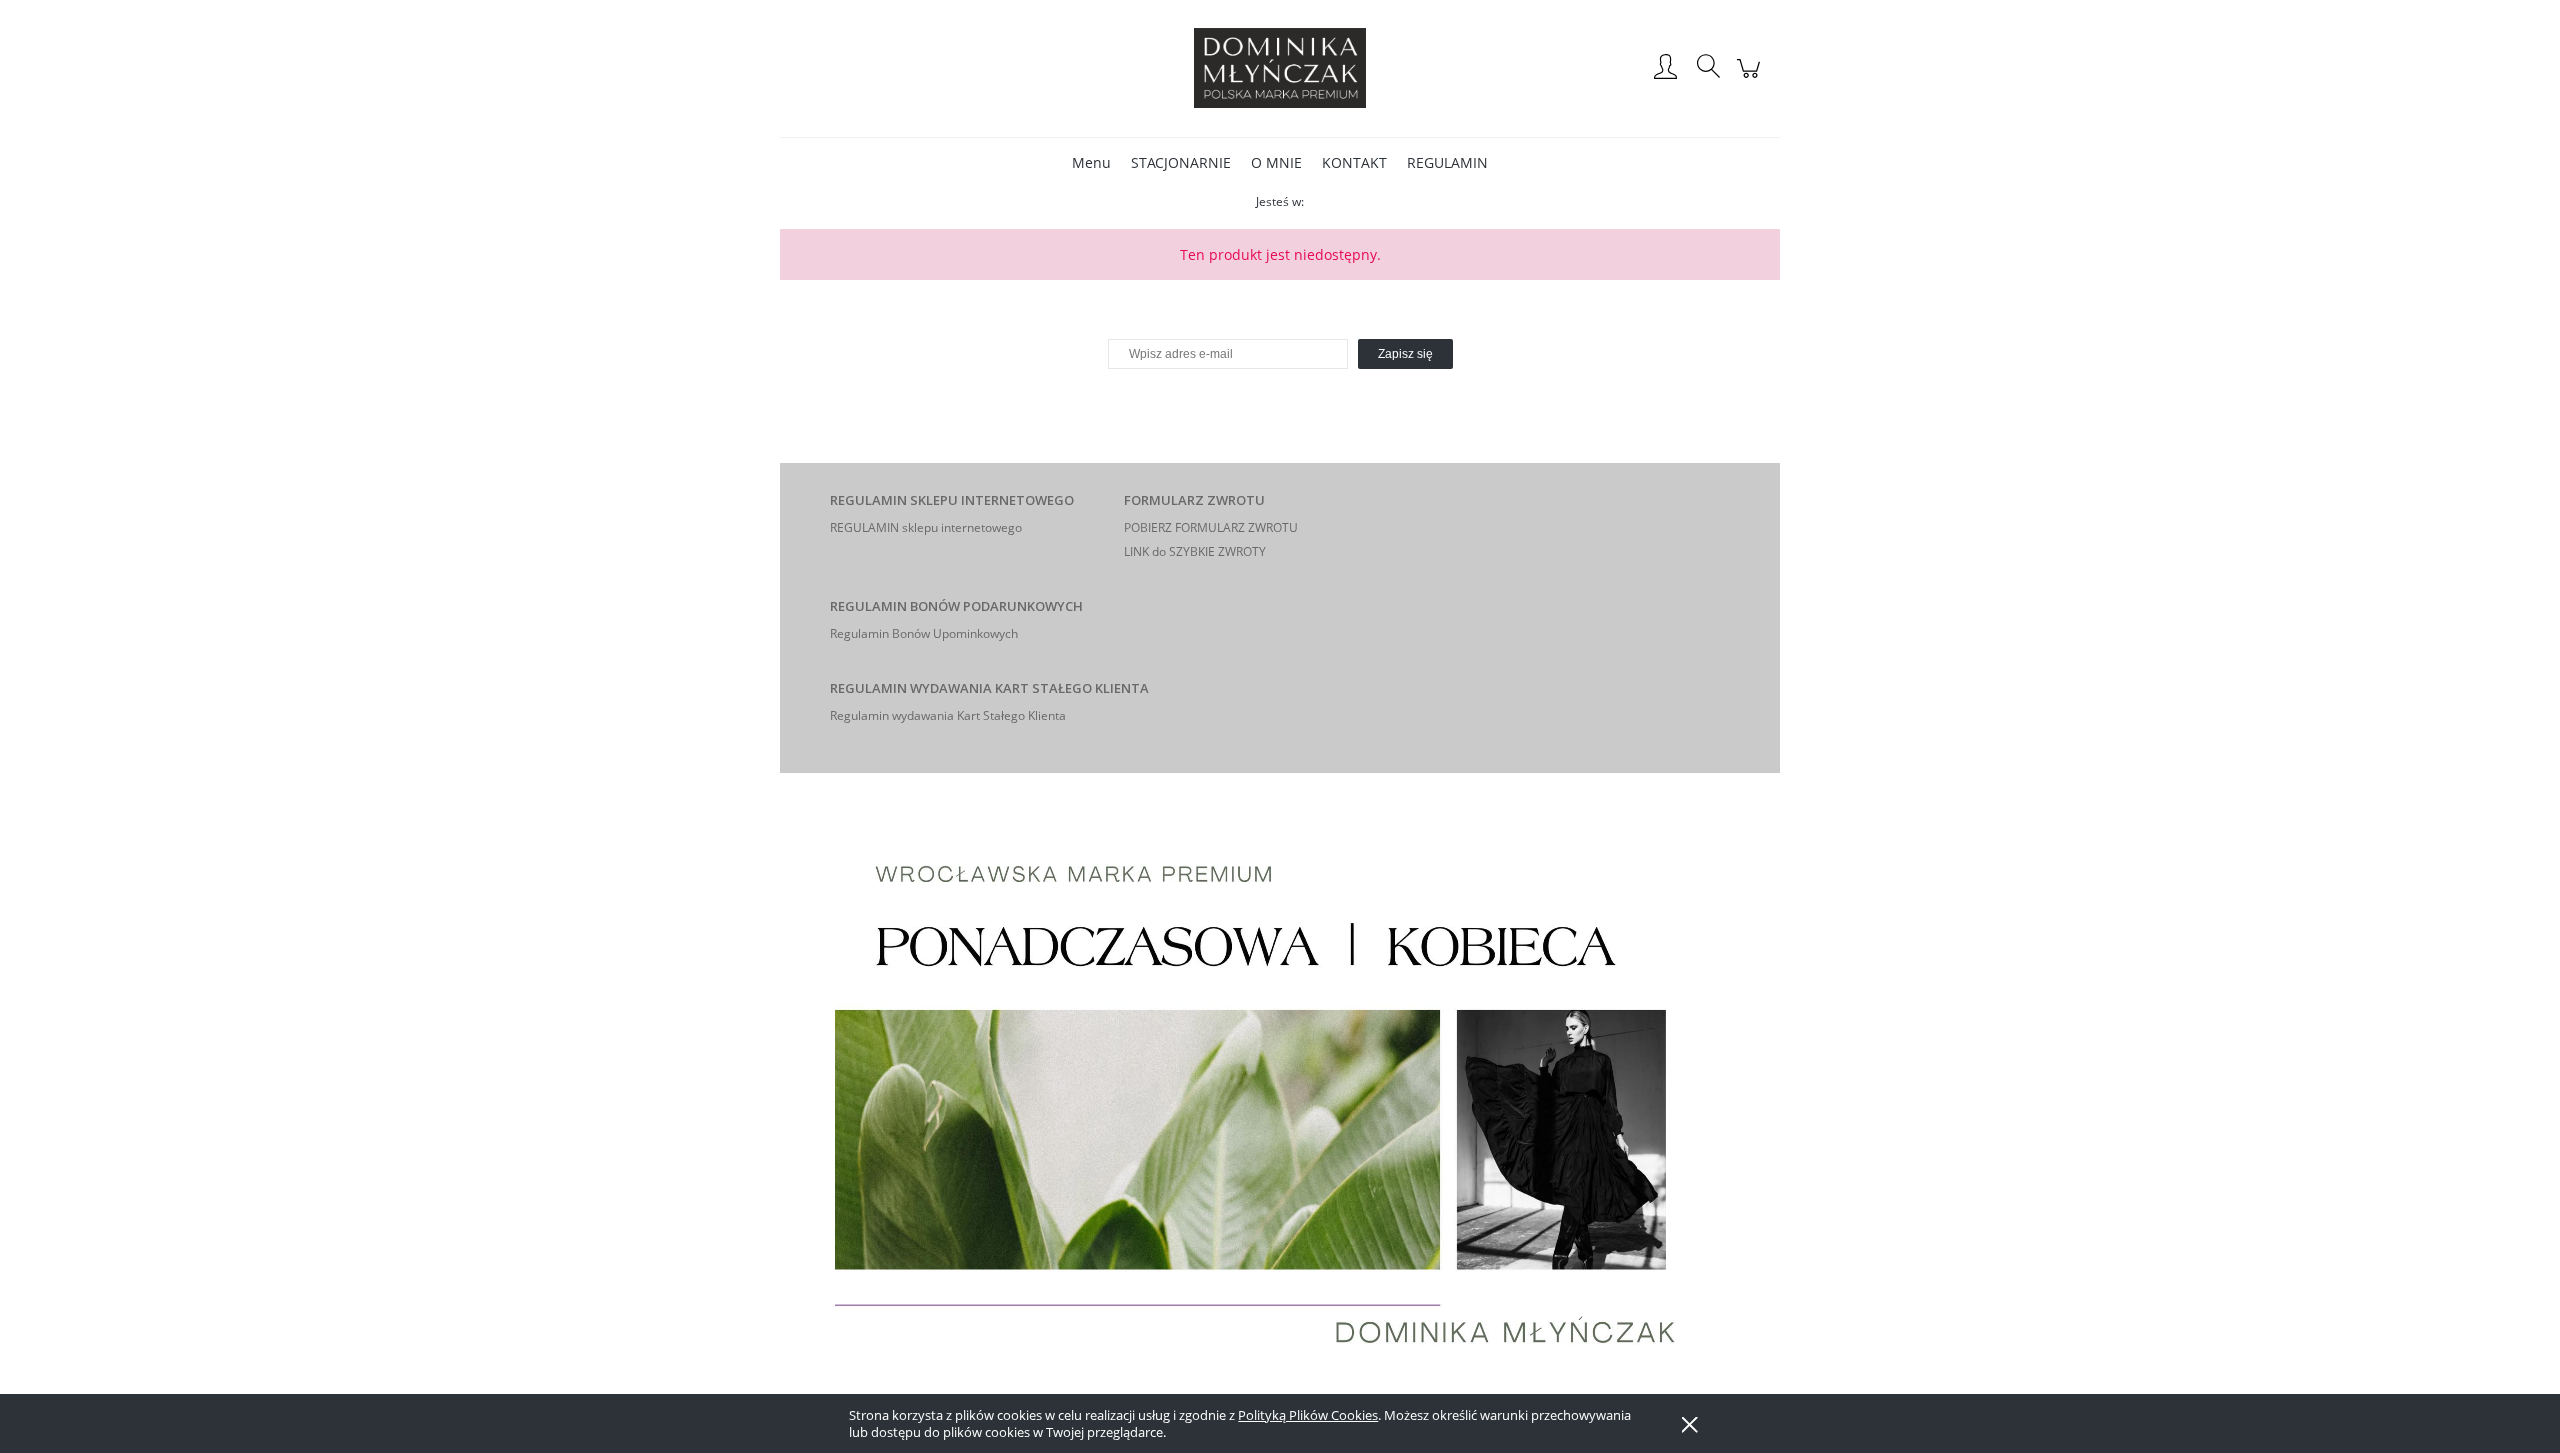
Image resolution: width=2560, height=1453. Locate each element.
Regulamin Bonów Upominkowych (924, 633)
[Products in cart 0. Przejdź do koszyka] (1751, 78)
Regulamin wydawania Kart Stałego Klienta (948, 715)
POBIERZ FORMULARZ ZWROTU (1211, 527)
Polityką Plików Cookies (1308, 1415)
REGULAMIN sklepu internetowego (926, 527)
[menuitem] (1091, 162)
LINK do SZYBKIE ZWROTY (1195, 551)
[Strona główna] (1280, 68)
